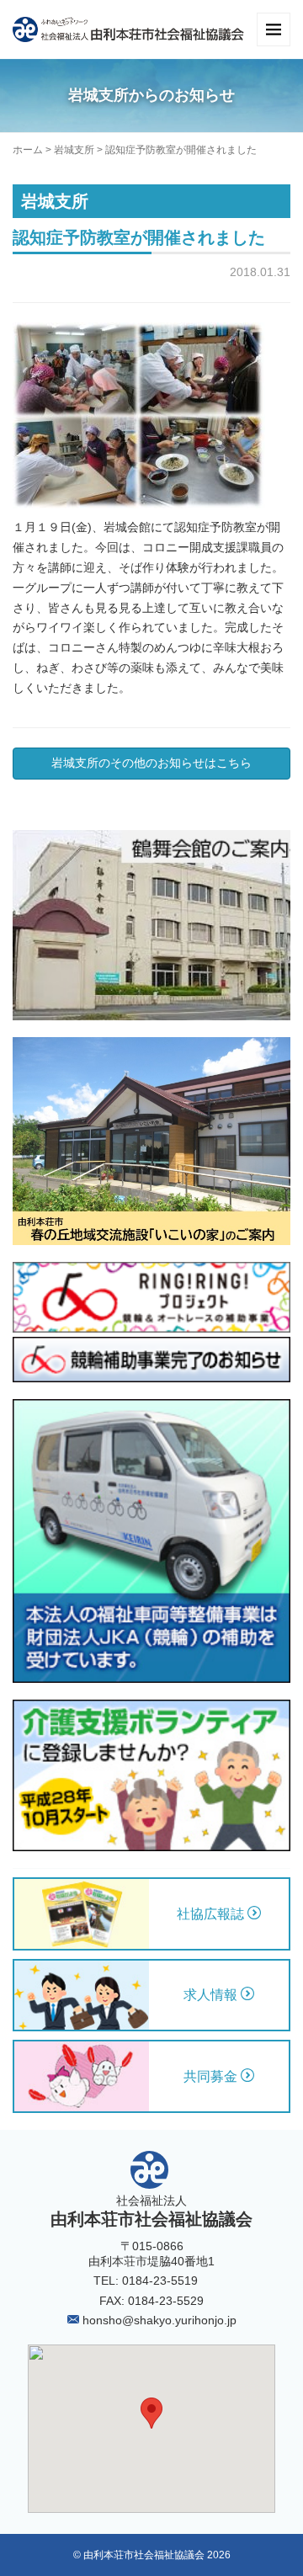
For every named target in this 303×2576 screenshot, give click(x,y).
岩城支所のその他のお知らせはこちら (151, 763)
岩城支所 (74, 150)
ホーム (28, 150)
